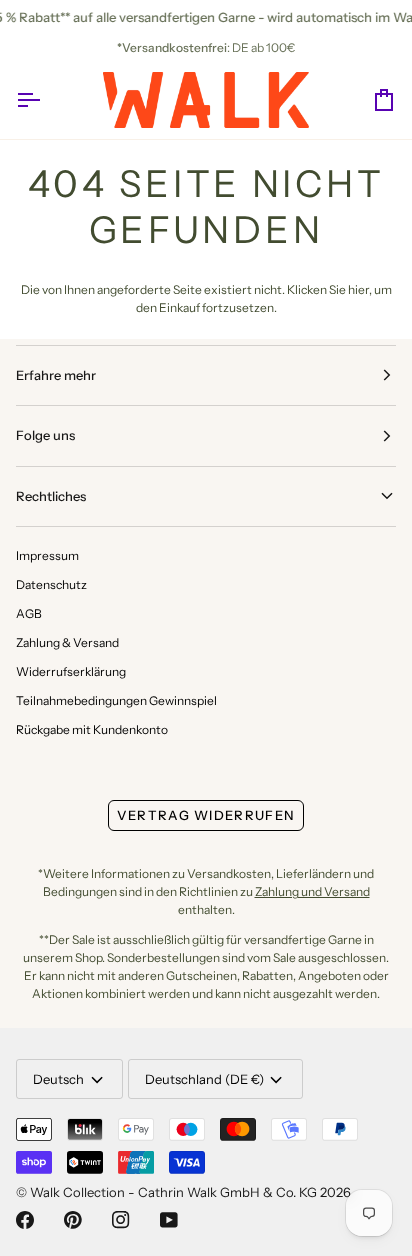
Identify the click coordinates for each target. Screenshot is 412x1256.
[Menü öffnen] (46, 100)
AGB (29, 613)
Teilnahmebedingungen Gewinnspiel (116, 700)
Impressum (47, 555)
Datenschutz (51, 584)
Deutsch (58, 1079)
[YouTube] (169, 1220)
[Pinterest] (73, 1220)
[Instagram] (121, 1220)
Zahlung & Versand (67, 642)
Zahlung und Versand (312, 891)
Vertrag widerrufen (206, 815)
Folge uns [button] (45, 435)
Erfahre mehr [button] (56, 375)
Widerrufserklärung (71, 671)
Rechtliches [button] (51, 496)
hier (358, 289)
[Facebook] (25, 1220)
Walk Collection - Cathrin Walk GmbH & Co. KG (173, 1192)
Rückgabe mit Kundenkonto (92, 729)
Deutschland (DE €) (204, 1079)
